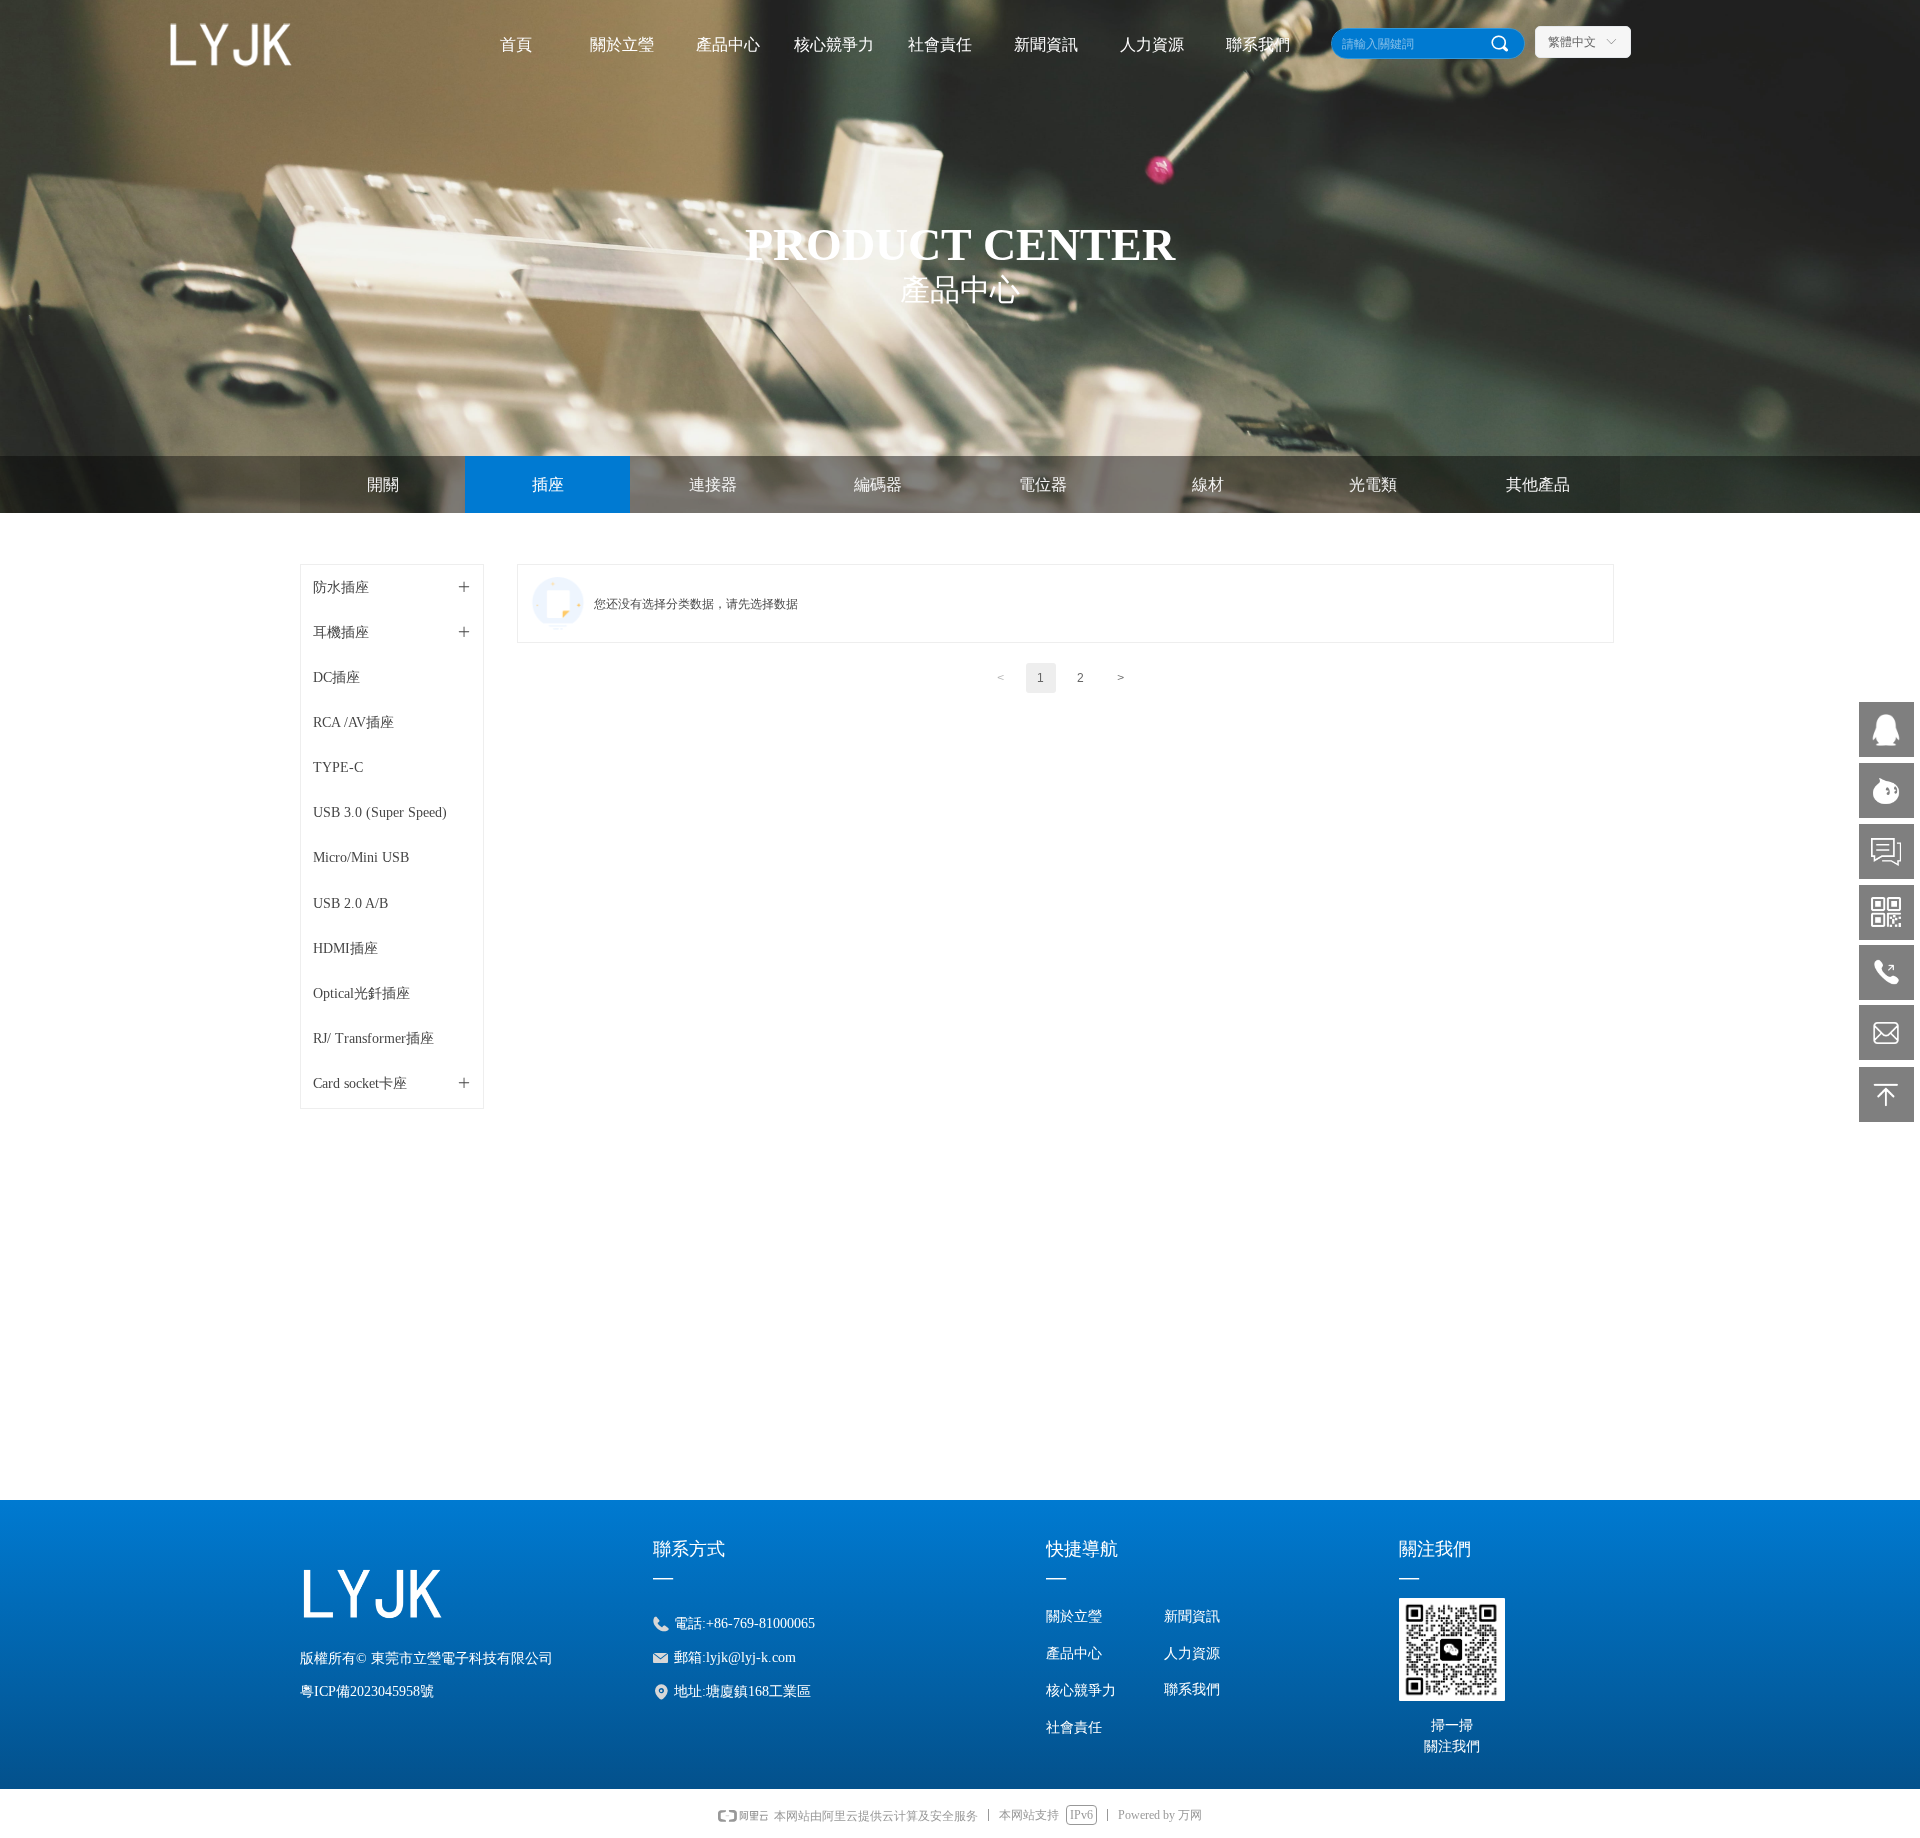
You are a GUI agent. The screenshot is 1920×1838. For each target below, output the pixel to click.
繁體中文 (1572, 42)
